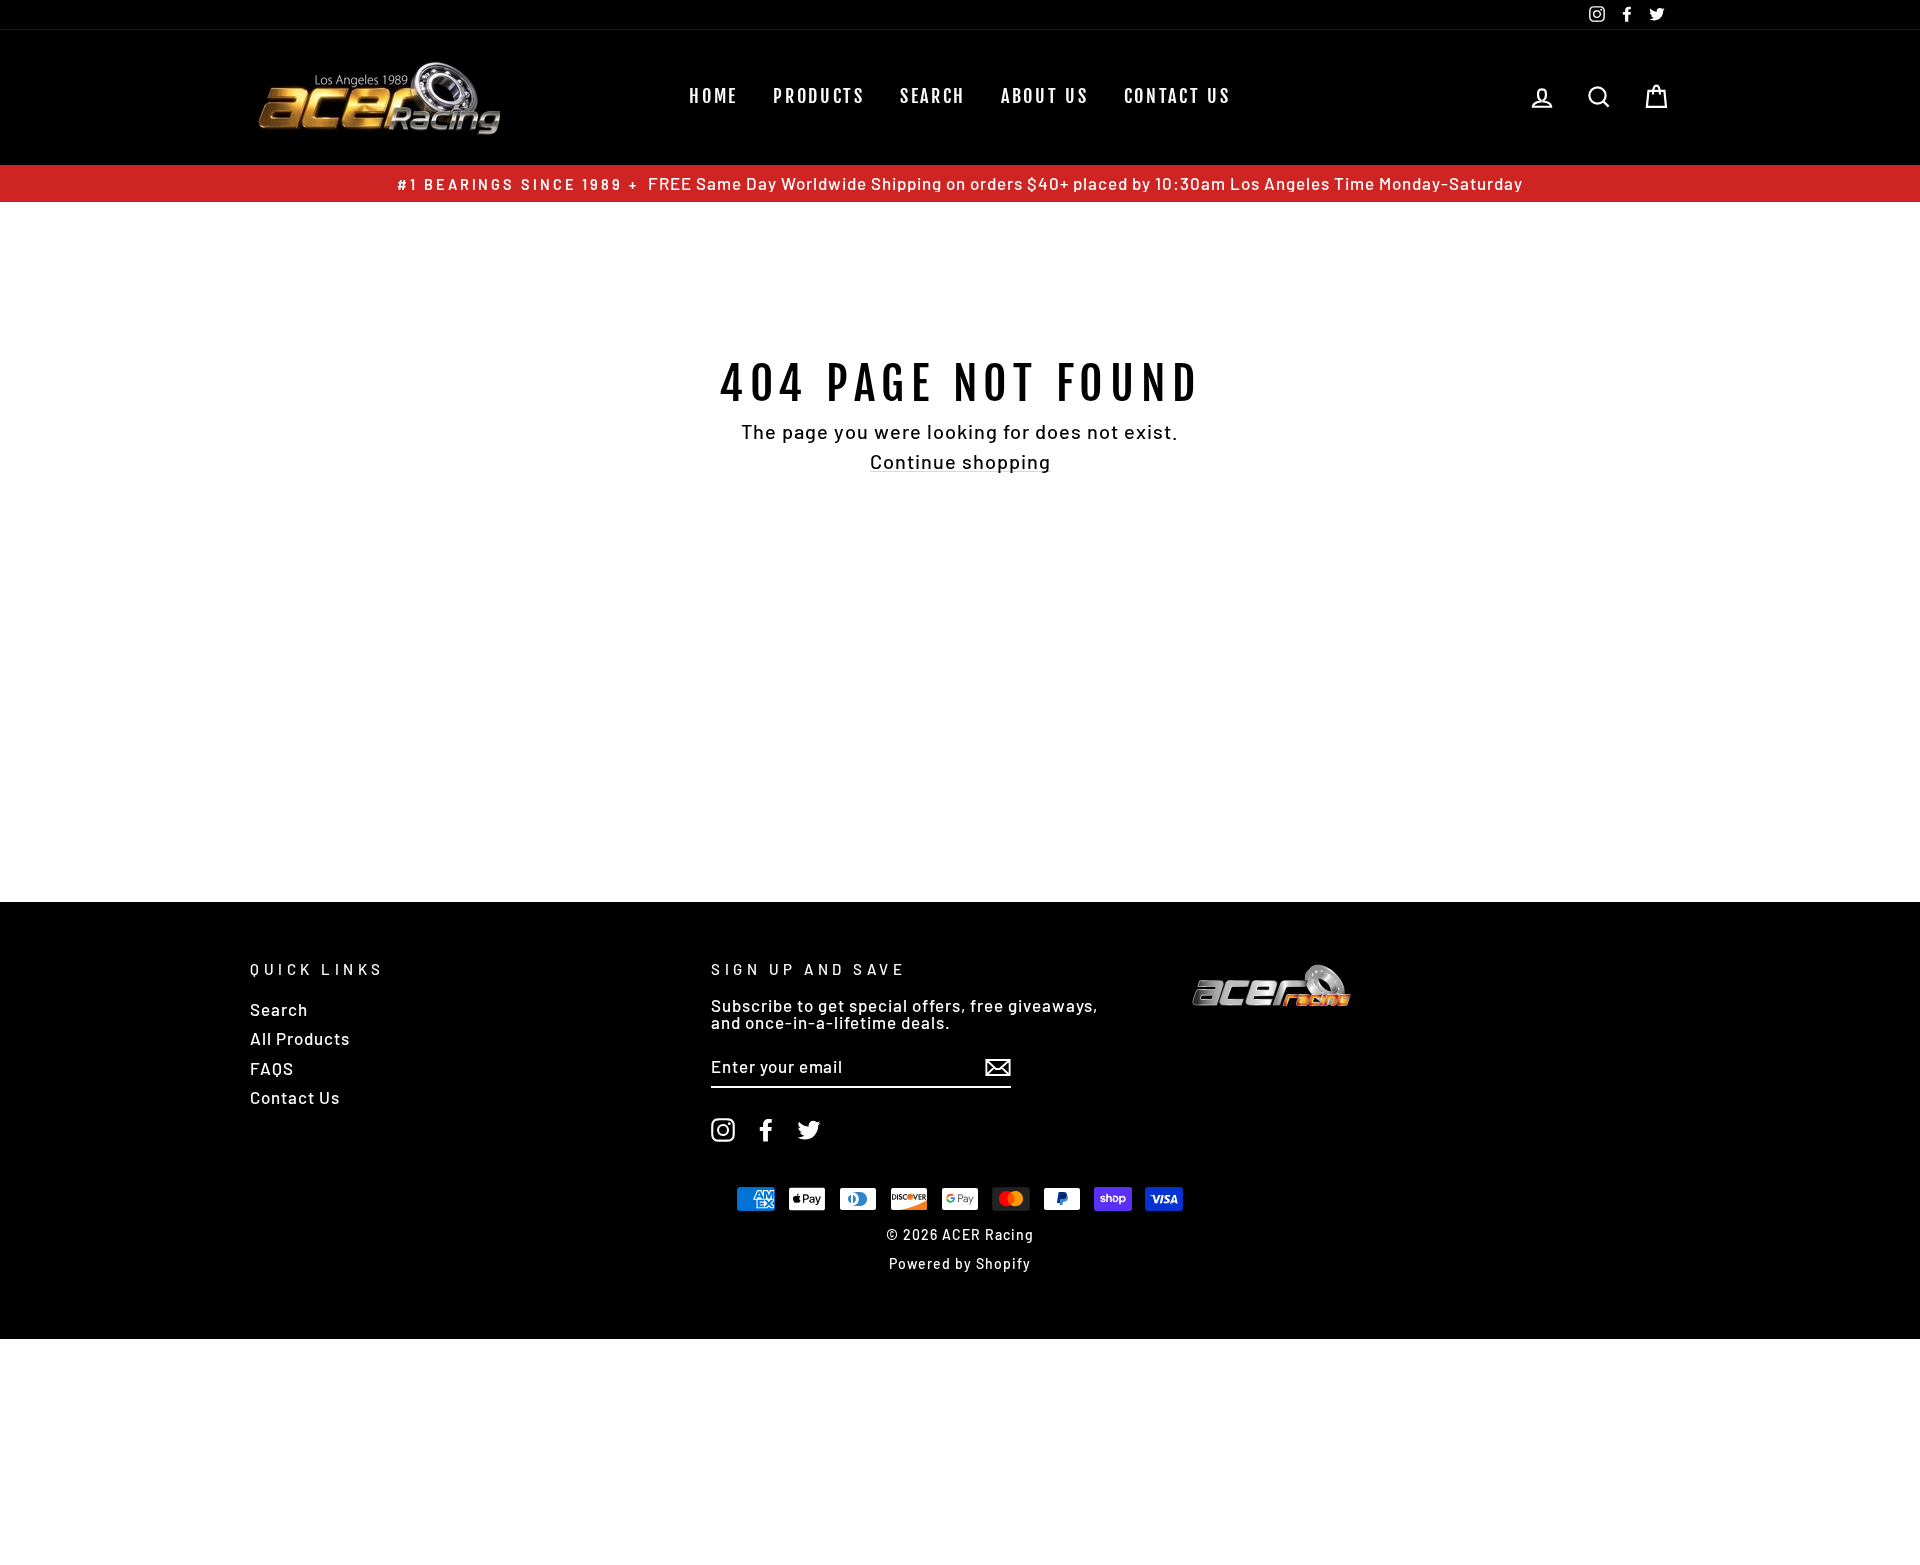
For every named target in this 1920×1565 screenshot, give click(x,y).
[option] (960, 183)
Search (279, 1009)
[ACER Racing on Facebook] (766, 1130)
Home (713, 96)
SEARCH (933, 96)
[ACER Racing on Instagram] (723, 1130)
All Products (300, 1038)
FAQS (272, 1068)
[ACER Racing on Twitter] (809, 1130)
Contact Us (1177, 96)
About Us (1045, 96)
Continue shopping (960, 461)
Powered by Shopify (960, 1263)
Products (819, 96)
